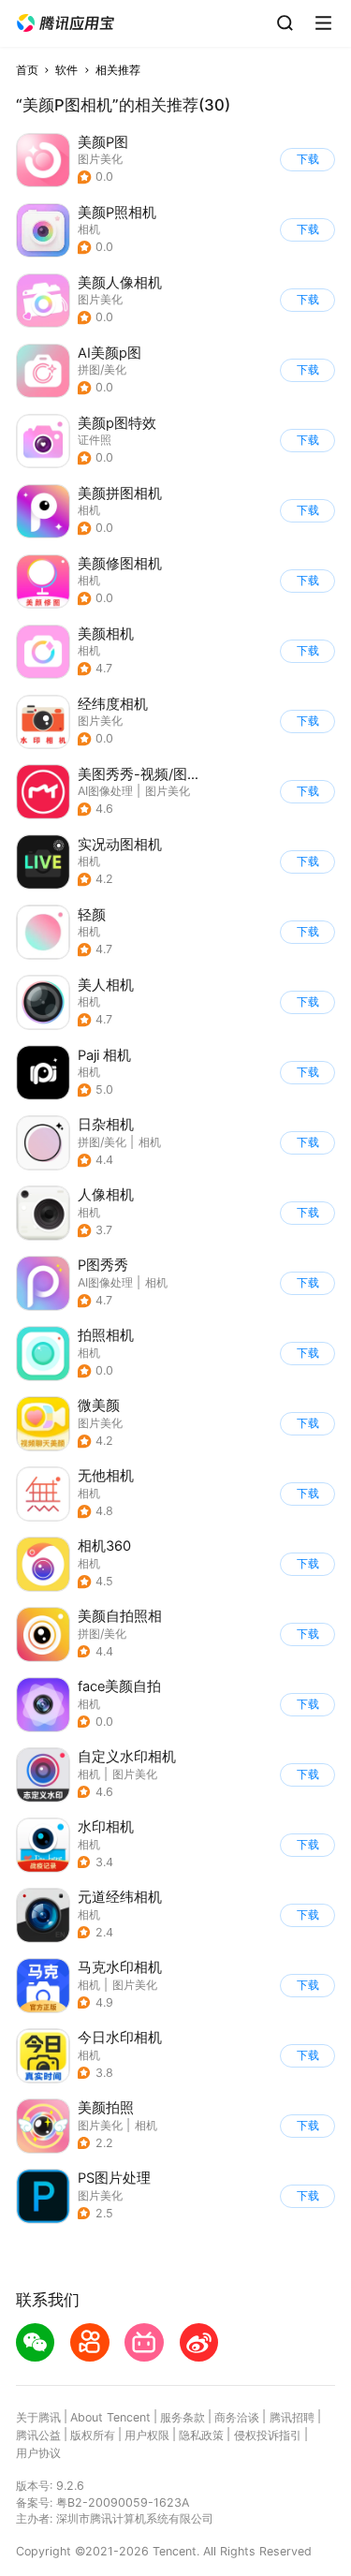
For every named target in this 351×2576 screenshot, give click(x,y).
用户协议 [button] (38, 2453)
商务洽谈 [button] (237, 2417)
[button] (66, 23)
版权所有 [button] (93, 2435)
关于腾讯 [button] (38, 2417)
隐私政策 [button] (201, 2435)
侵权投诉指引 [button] (268, 2435)
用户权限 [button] (147, 2435)
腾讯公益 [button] (38, 2435)
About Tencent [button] (110, 2417)
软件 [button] (66, 70)
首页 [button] (27, 70)
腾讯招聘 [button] (292, 2417)
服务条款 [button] (183, 2417)
